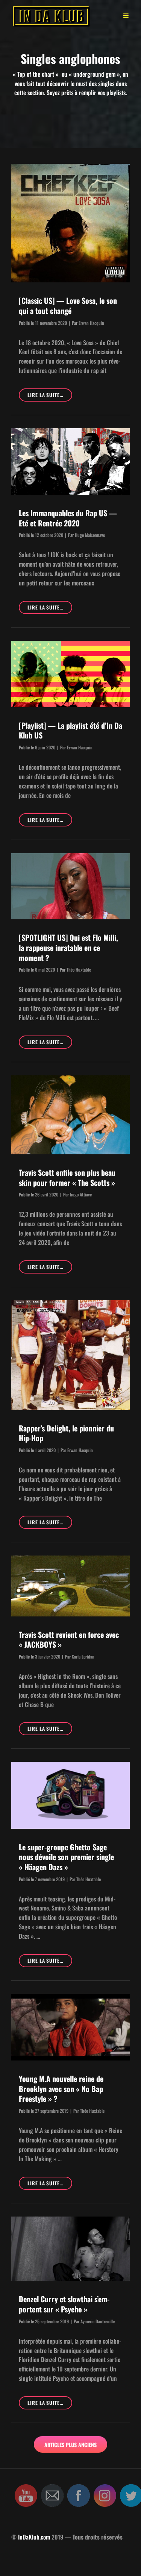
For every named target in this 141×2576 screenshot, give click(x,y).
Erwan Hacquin (91, 323)
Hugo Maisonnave (90, 535)
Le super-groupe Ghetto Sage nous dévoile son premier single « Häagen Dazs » (66, 1857)
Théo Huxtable (79, 970)
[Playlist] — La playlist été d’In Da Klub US (70, 730)
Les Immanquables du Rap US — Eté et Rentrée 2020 (68, 518)
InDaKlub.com (34, 2537)
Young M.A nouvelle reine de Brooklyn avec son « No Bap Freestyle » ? (61, 2089)
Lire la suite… (50, 396)
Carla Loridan (83, 1656)
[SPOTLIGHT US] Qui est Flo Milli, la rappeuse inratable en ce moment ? (68, 947)
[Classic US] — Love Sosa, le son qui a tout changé (68, 306)
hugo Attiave (81, 1194)
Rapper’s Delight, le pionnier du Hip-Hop (66, 1433)
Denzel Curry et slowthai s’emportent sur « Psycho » (64, 2304)
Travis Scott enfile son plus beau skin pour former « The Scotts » (67, 1177)
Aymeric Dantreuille (98, 2321)
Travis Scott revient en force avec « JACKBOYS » (69, 1640)
